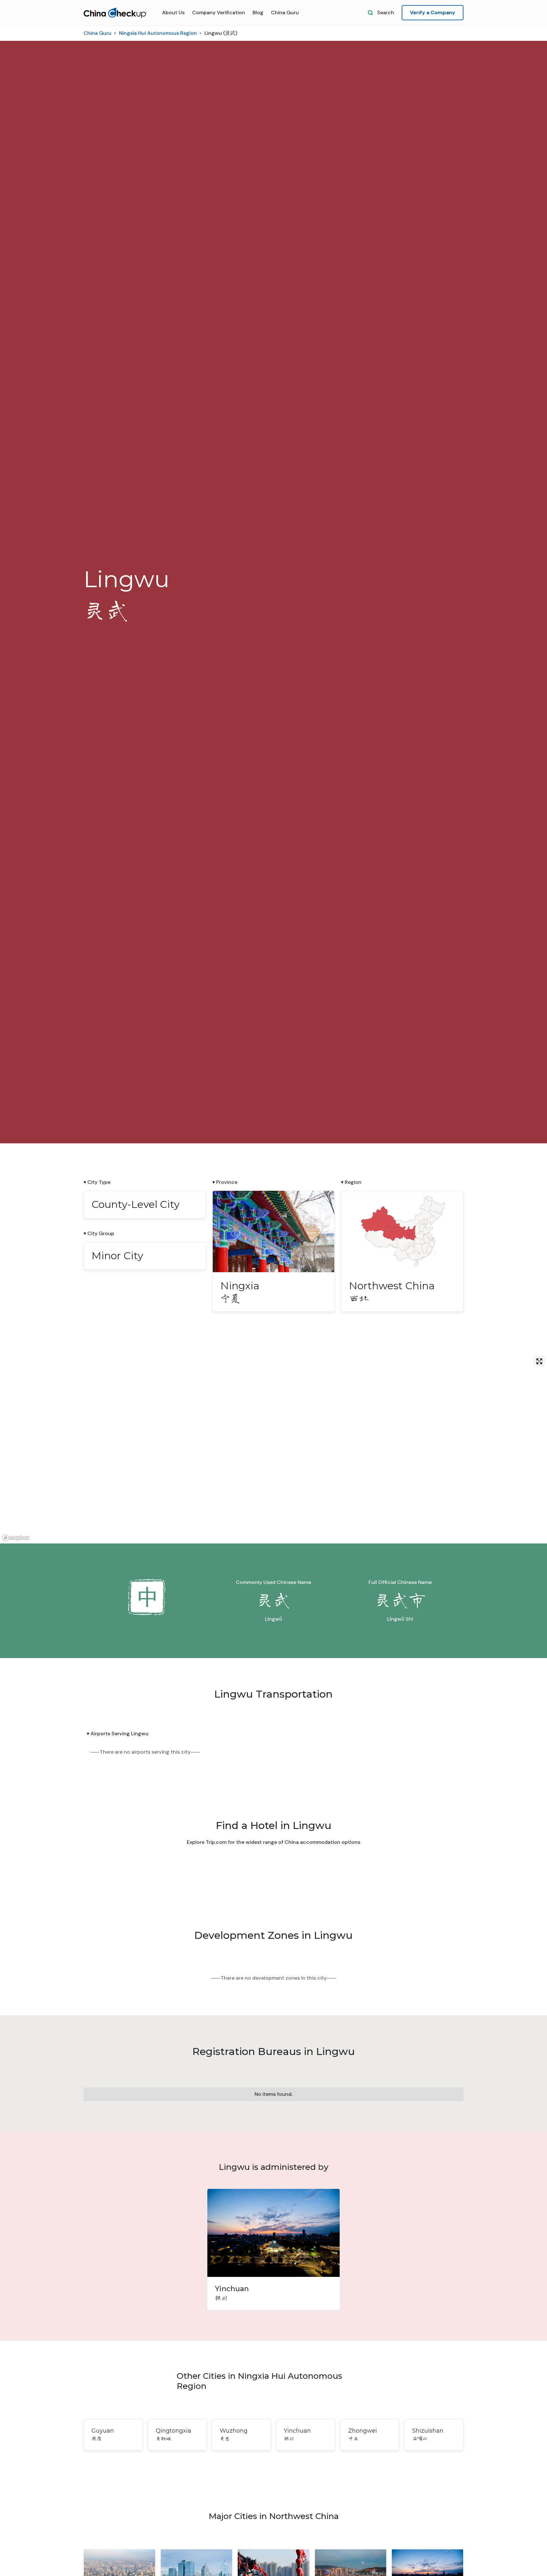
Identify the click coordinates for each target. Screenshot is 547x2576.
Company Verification (219, 13)
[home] (115, 13)
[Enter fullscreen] (539, 1361)
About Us (173, 13)
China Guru (285, 13)
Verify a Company (433, 13)
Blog (258, 13)
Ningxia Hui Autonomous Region (158, 33)
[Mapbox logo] (16, 1538)
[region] (273, 1448)
